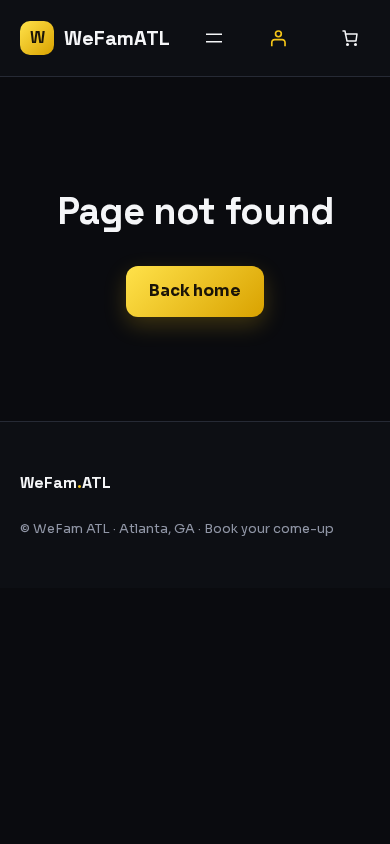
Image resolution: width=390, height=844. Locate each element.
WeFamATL (117, 38)
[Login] (278, 38)
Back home (195, 290)
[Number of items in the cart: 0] (350, 38)
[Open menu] (214, 38)
